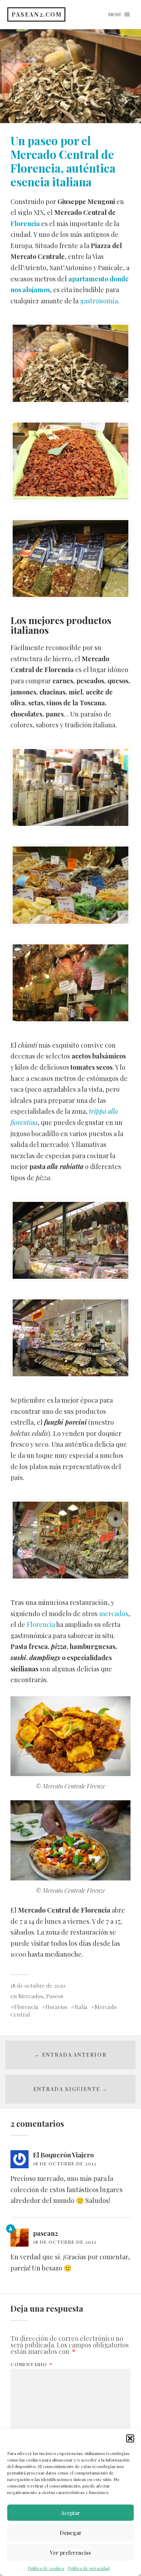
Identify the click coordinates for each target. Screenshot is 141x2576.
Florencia (25, 224)
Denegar (71, 2533)
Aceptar (70, 2513)
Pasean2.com (37, 14)
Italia (81, 2007)
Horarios (56, 2007)
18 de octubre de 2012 (65, 2163)
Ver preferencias (70, 2553)
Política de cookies (46, 2568)
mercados (114, 1614)
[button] (130, 2438)
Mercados (31, 1996)
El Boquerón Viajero (63, 2155)
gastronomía (99, 301)
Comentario (31, 2364)
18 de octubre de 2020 (38, 1985)
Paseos (55, 1996)
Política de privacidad (89, 2568)
